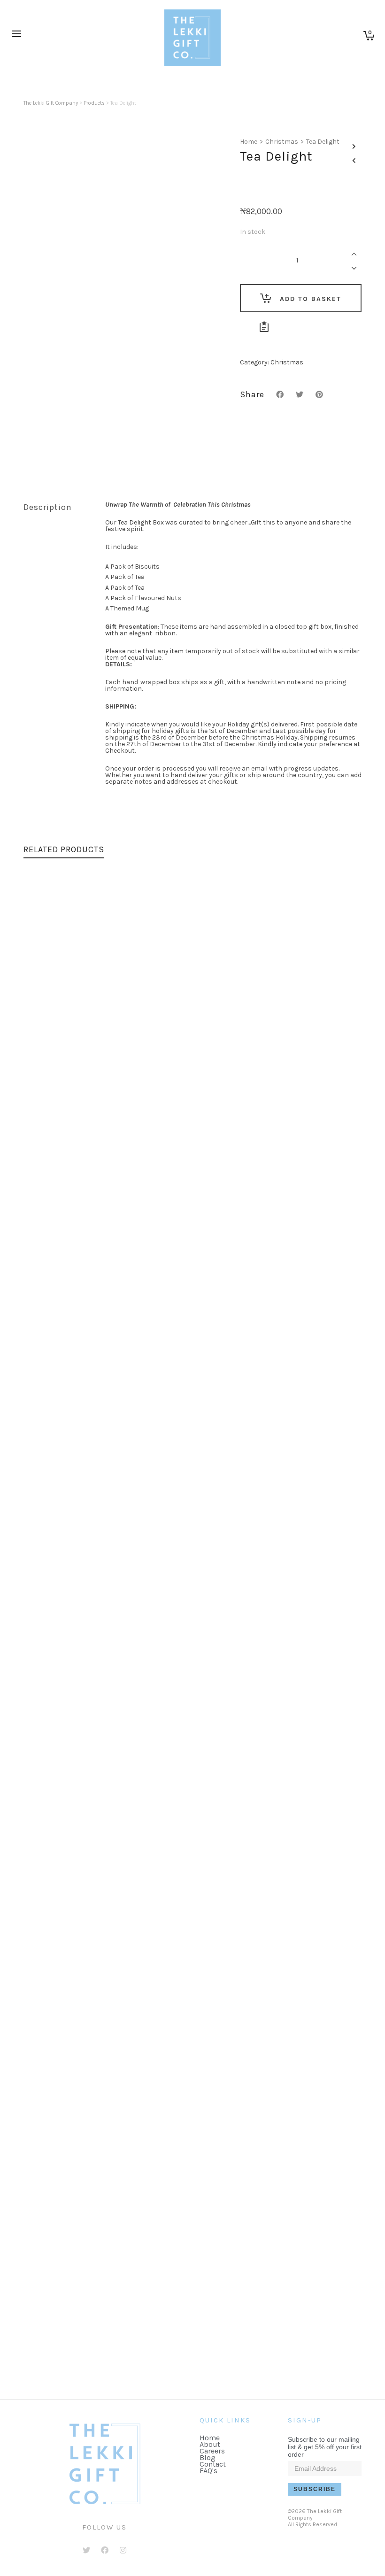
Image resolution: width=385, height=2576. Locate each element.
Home (249, 142)
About (210, 2444)
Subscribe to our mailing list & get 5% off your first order (325, 2447)
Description (48, 507)
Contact (213, 2464)
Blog (208, 2457)
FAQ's (208, 2471)
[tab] (57, 507)
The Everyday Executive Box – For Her (192, 1212)
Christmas (282, 142)
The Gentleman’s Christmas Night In (192, 1594)
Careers (212, 2451)
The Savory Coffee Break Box (193, 2357)
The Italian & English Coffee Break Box (192, 1975)
